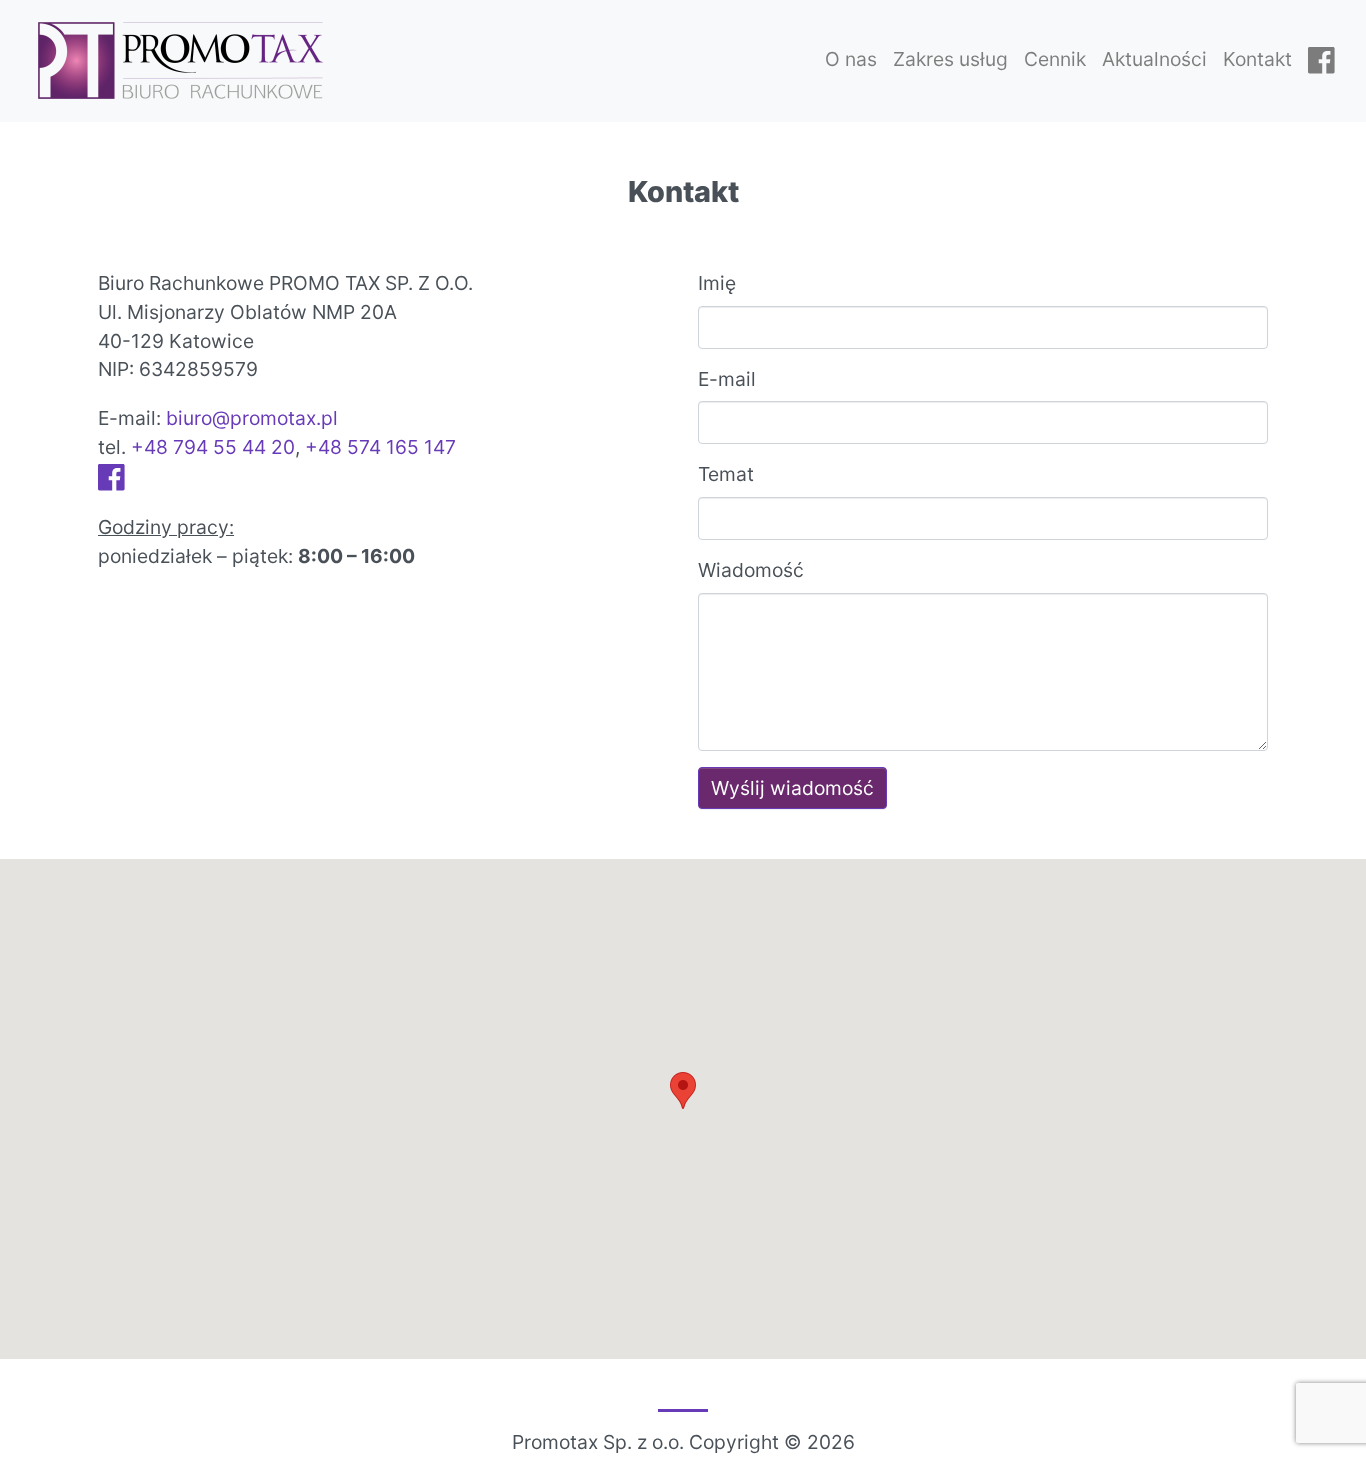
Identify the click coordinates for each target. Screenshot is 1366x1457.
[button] (683, 1090)
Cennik (1055, 59)
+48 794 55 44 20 (213, 447)
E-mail (727, 379)
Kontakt (1257, 59)
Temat (726, 474)
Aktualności (1154, 59)
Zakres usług (950, 59)
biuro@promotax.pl (252, 418)
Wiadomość (751, 570)
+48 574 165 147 (380, 447)
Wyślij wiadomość (792, 788)
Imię (717, 283)
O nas (851, 59)
